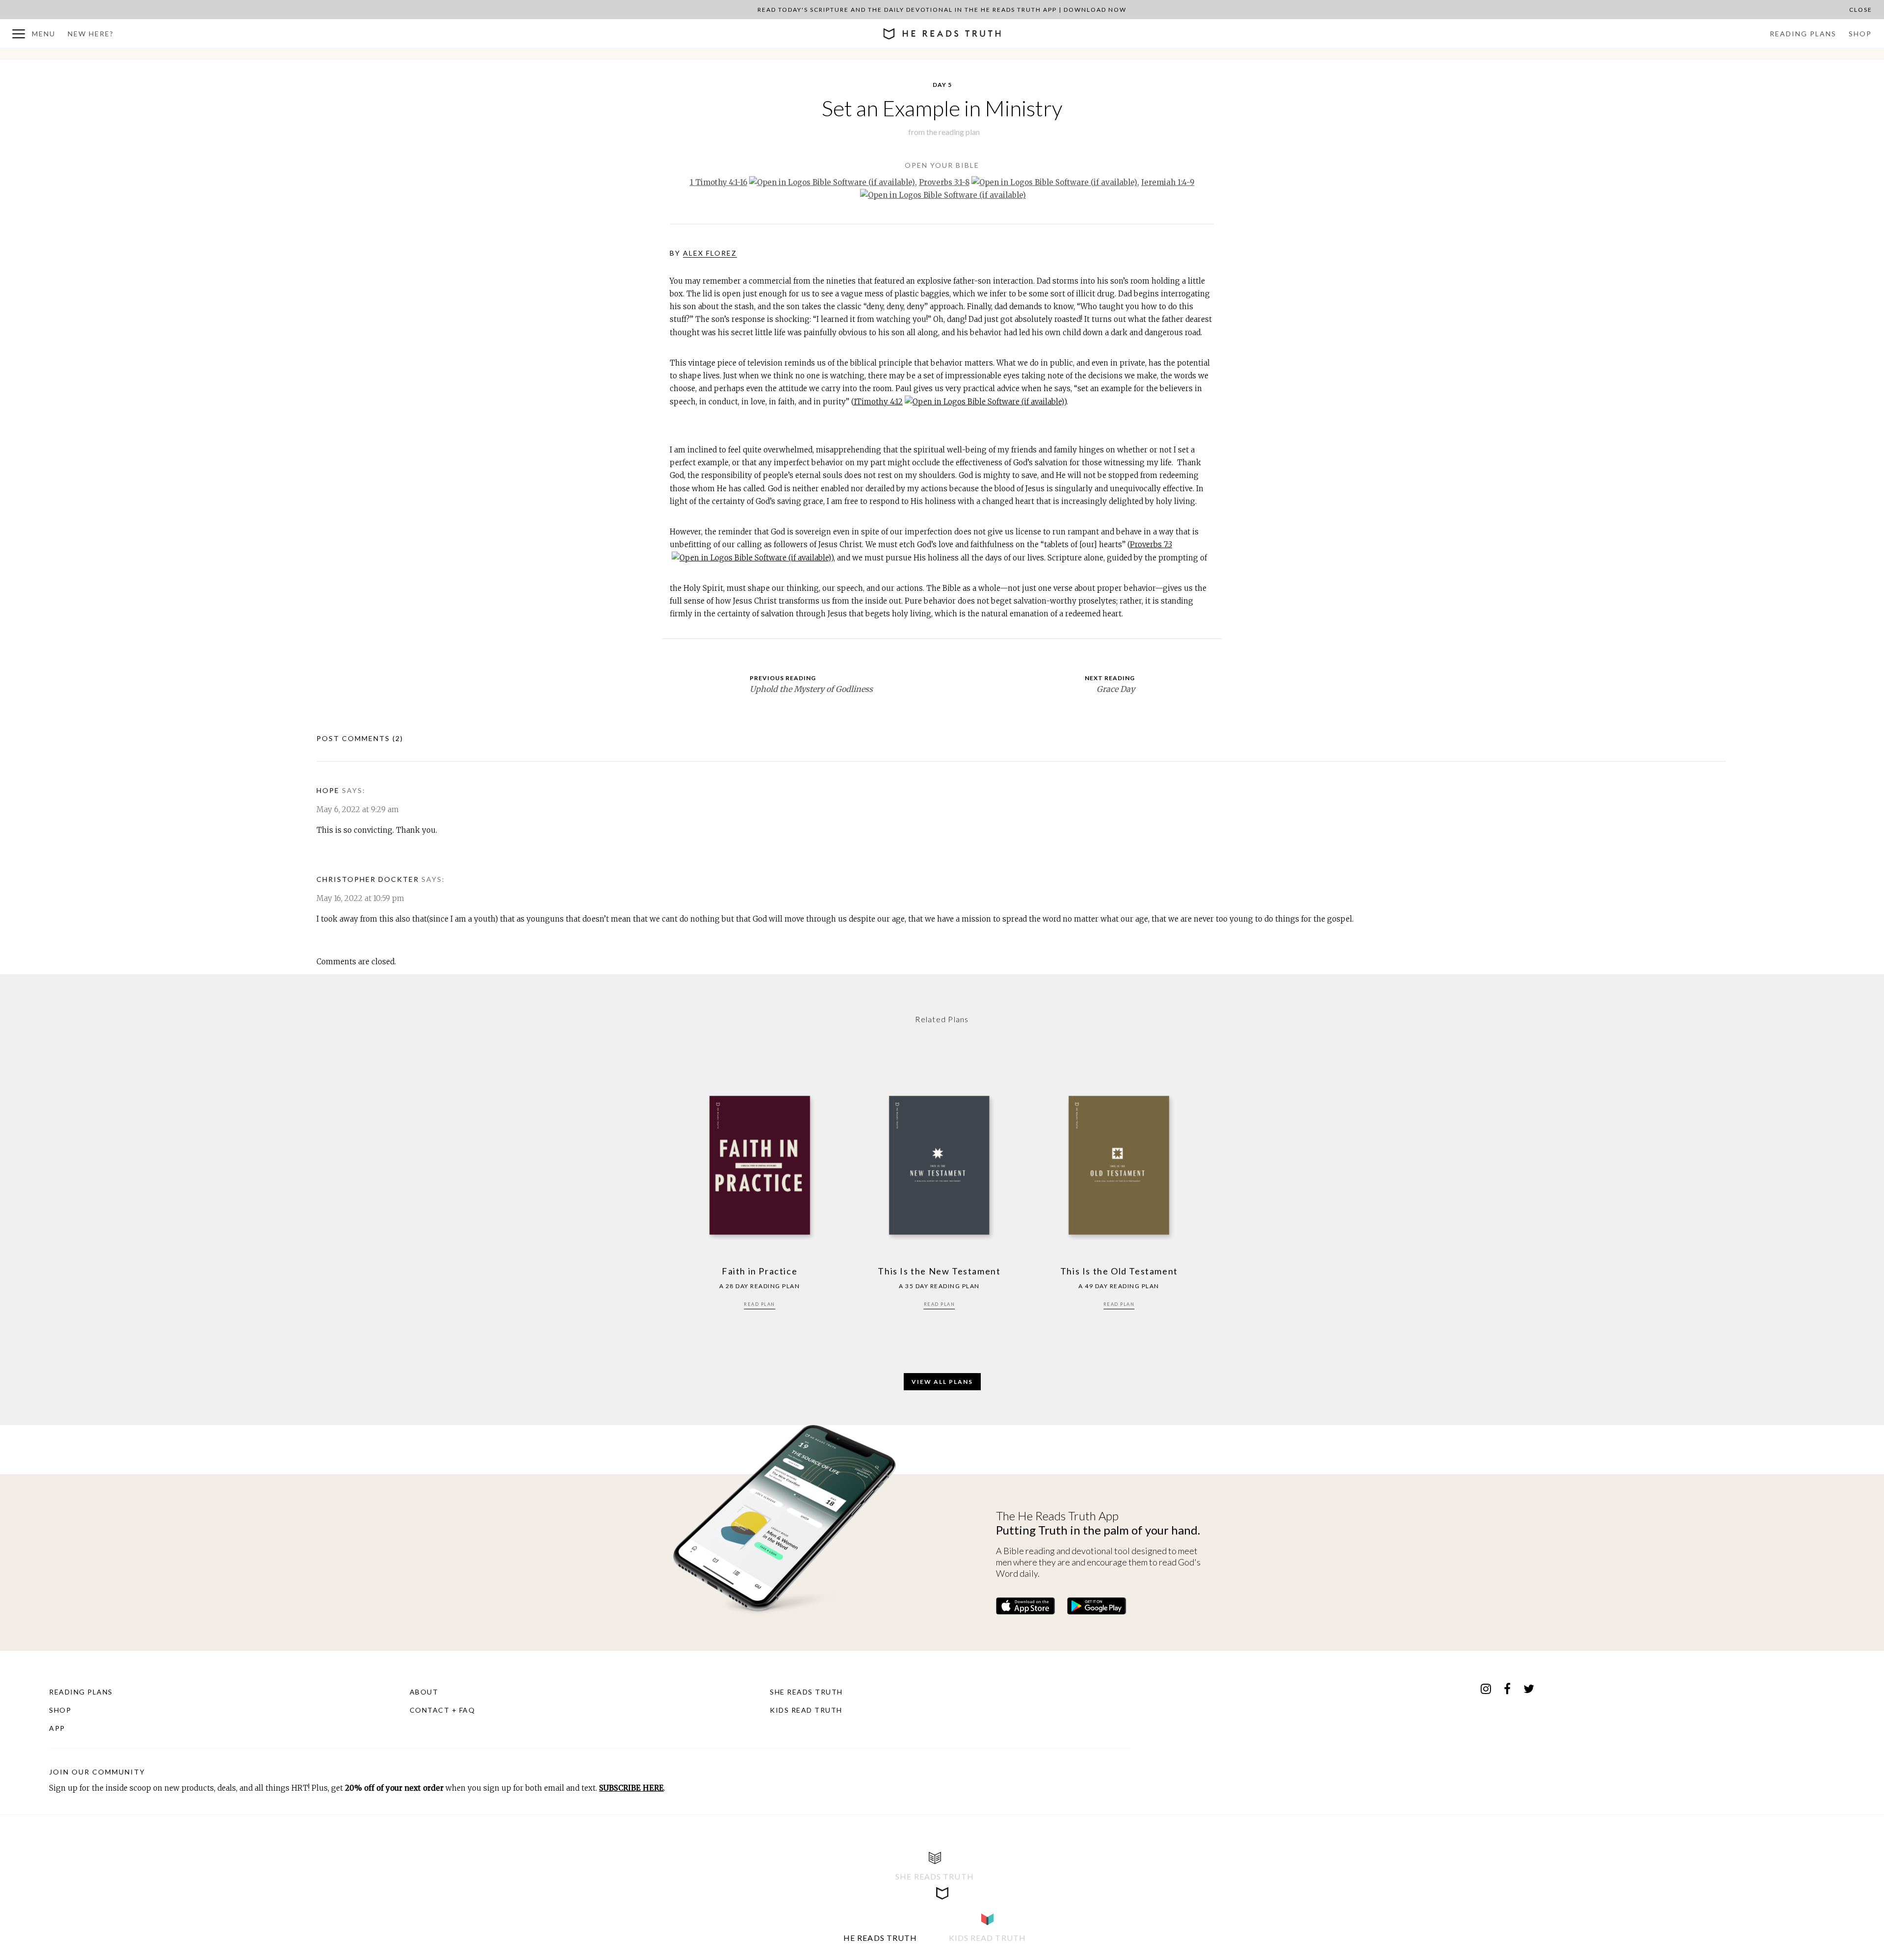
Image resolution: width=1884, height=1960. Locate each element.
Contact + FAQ (443, 1710)
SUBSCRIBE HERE (631, 1788)
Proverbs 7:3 (1151, 544)
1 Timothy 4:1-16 (719, 182)
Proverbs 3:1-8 (944, 182)
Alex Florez (710, 253)
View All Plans (942, 1382)
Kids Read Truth (806, 1710)
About (424, 1692)
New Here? (91, 34)
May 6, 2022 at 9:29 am (358, 809)
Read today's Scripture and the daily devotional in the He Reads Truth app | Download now (942, 10)
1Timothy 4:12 (878, 402)
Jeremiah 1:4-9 (1168, 182)
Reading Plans (1803, 34)
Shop (1860, 34)
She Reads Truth (806, 1692)
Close (1861, 10)
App (57, 1728)
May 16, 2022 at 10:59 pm (360, 898)
